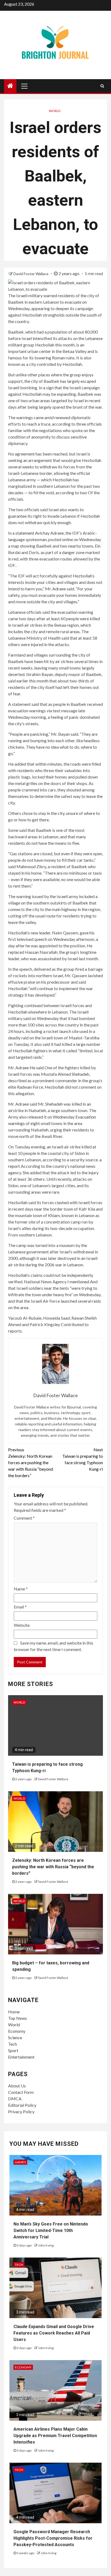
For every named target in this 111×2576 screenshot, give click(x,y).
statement (25, 533)
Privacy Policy (21, 2111)
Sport (13, 2050)
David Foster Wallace (31, 274)
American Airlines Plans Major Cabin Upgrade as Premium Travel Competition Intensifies (55, 2436)
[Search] (102, 86)
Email (20, 1607)
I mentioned (78, 1282)
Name (21, 1589)
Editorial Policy (22, 2105)
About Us (17, 2086)
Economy (17, 2031)
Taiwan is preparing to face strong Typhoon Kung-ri (83, 1459)
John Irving (46, 2245)
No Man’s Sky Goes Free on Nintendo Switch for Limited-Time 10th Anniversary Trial (51, 2230)
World (55, 111)
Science (15, 2037)
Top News (18, 2018)
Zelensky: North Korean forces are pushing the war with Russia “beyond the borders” (31, 1462)
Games (20, 2162)
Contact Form (21, 2092)
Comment (24, 1518)
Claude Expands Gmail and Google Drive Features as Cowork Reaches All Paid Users (54, 2333)
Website (22, 1625)
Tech (13, 2044)
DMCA (15, 2099)
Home (14, 2012)
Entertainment (21, 2057)
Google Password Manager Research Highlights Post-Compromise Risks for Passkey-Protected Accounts (53, 2538)
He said (37, 1068)
